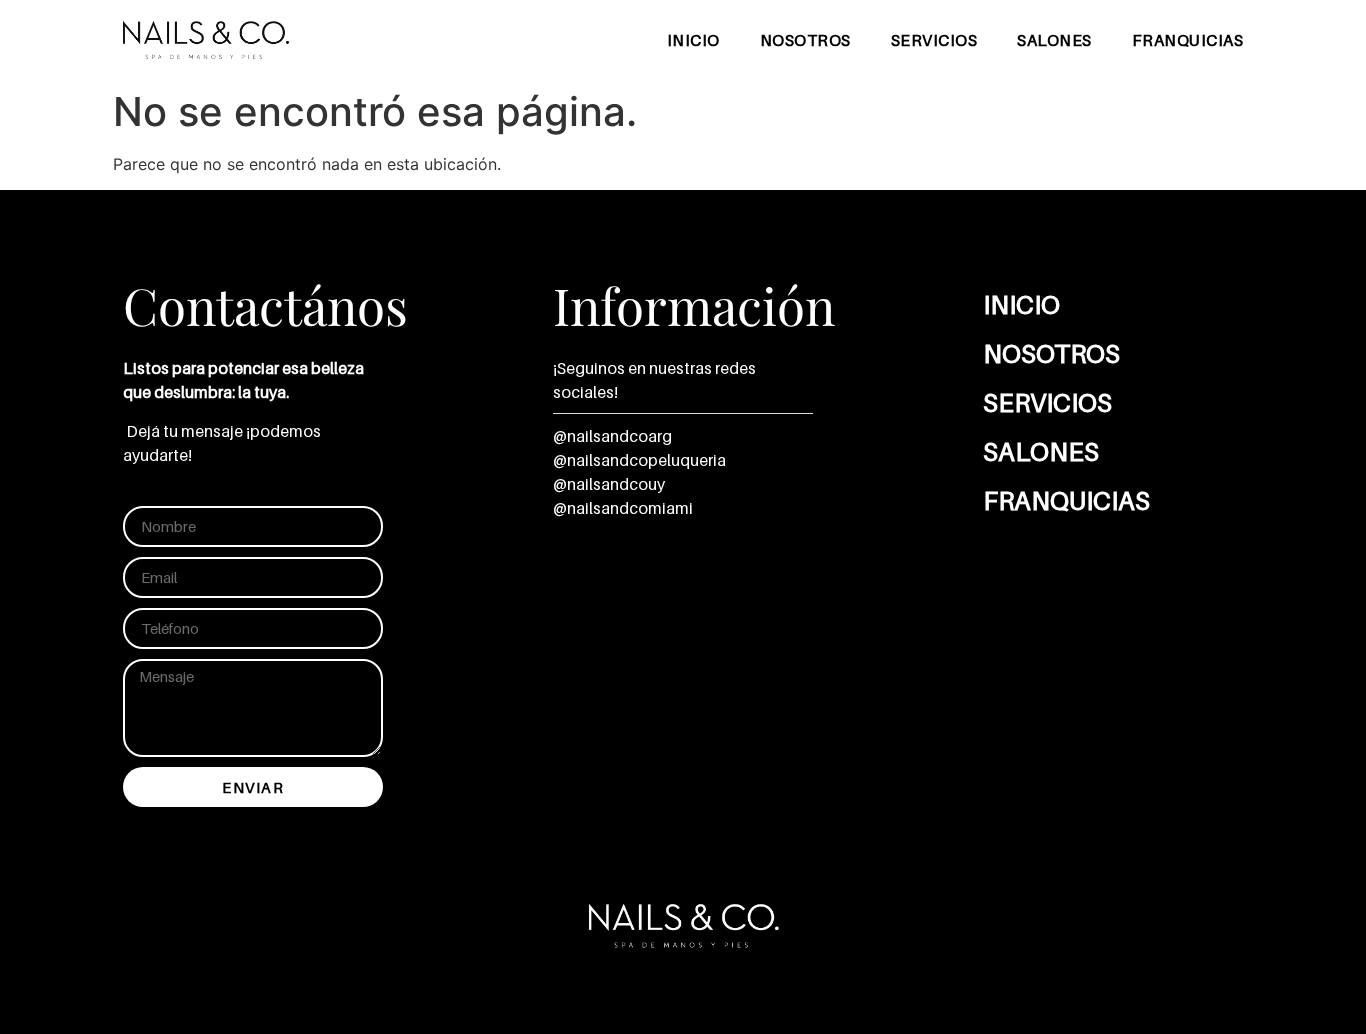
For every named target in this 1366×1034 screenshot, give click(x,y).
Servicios (934, 40)
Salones (1054, 40)
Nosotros (805, 40)
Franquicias (1188, 40)
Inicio (693, 40)
